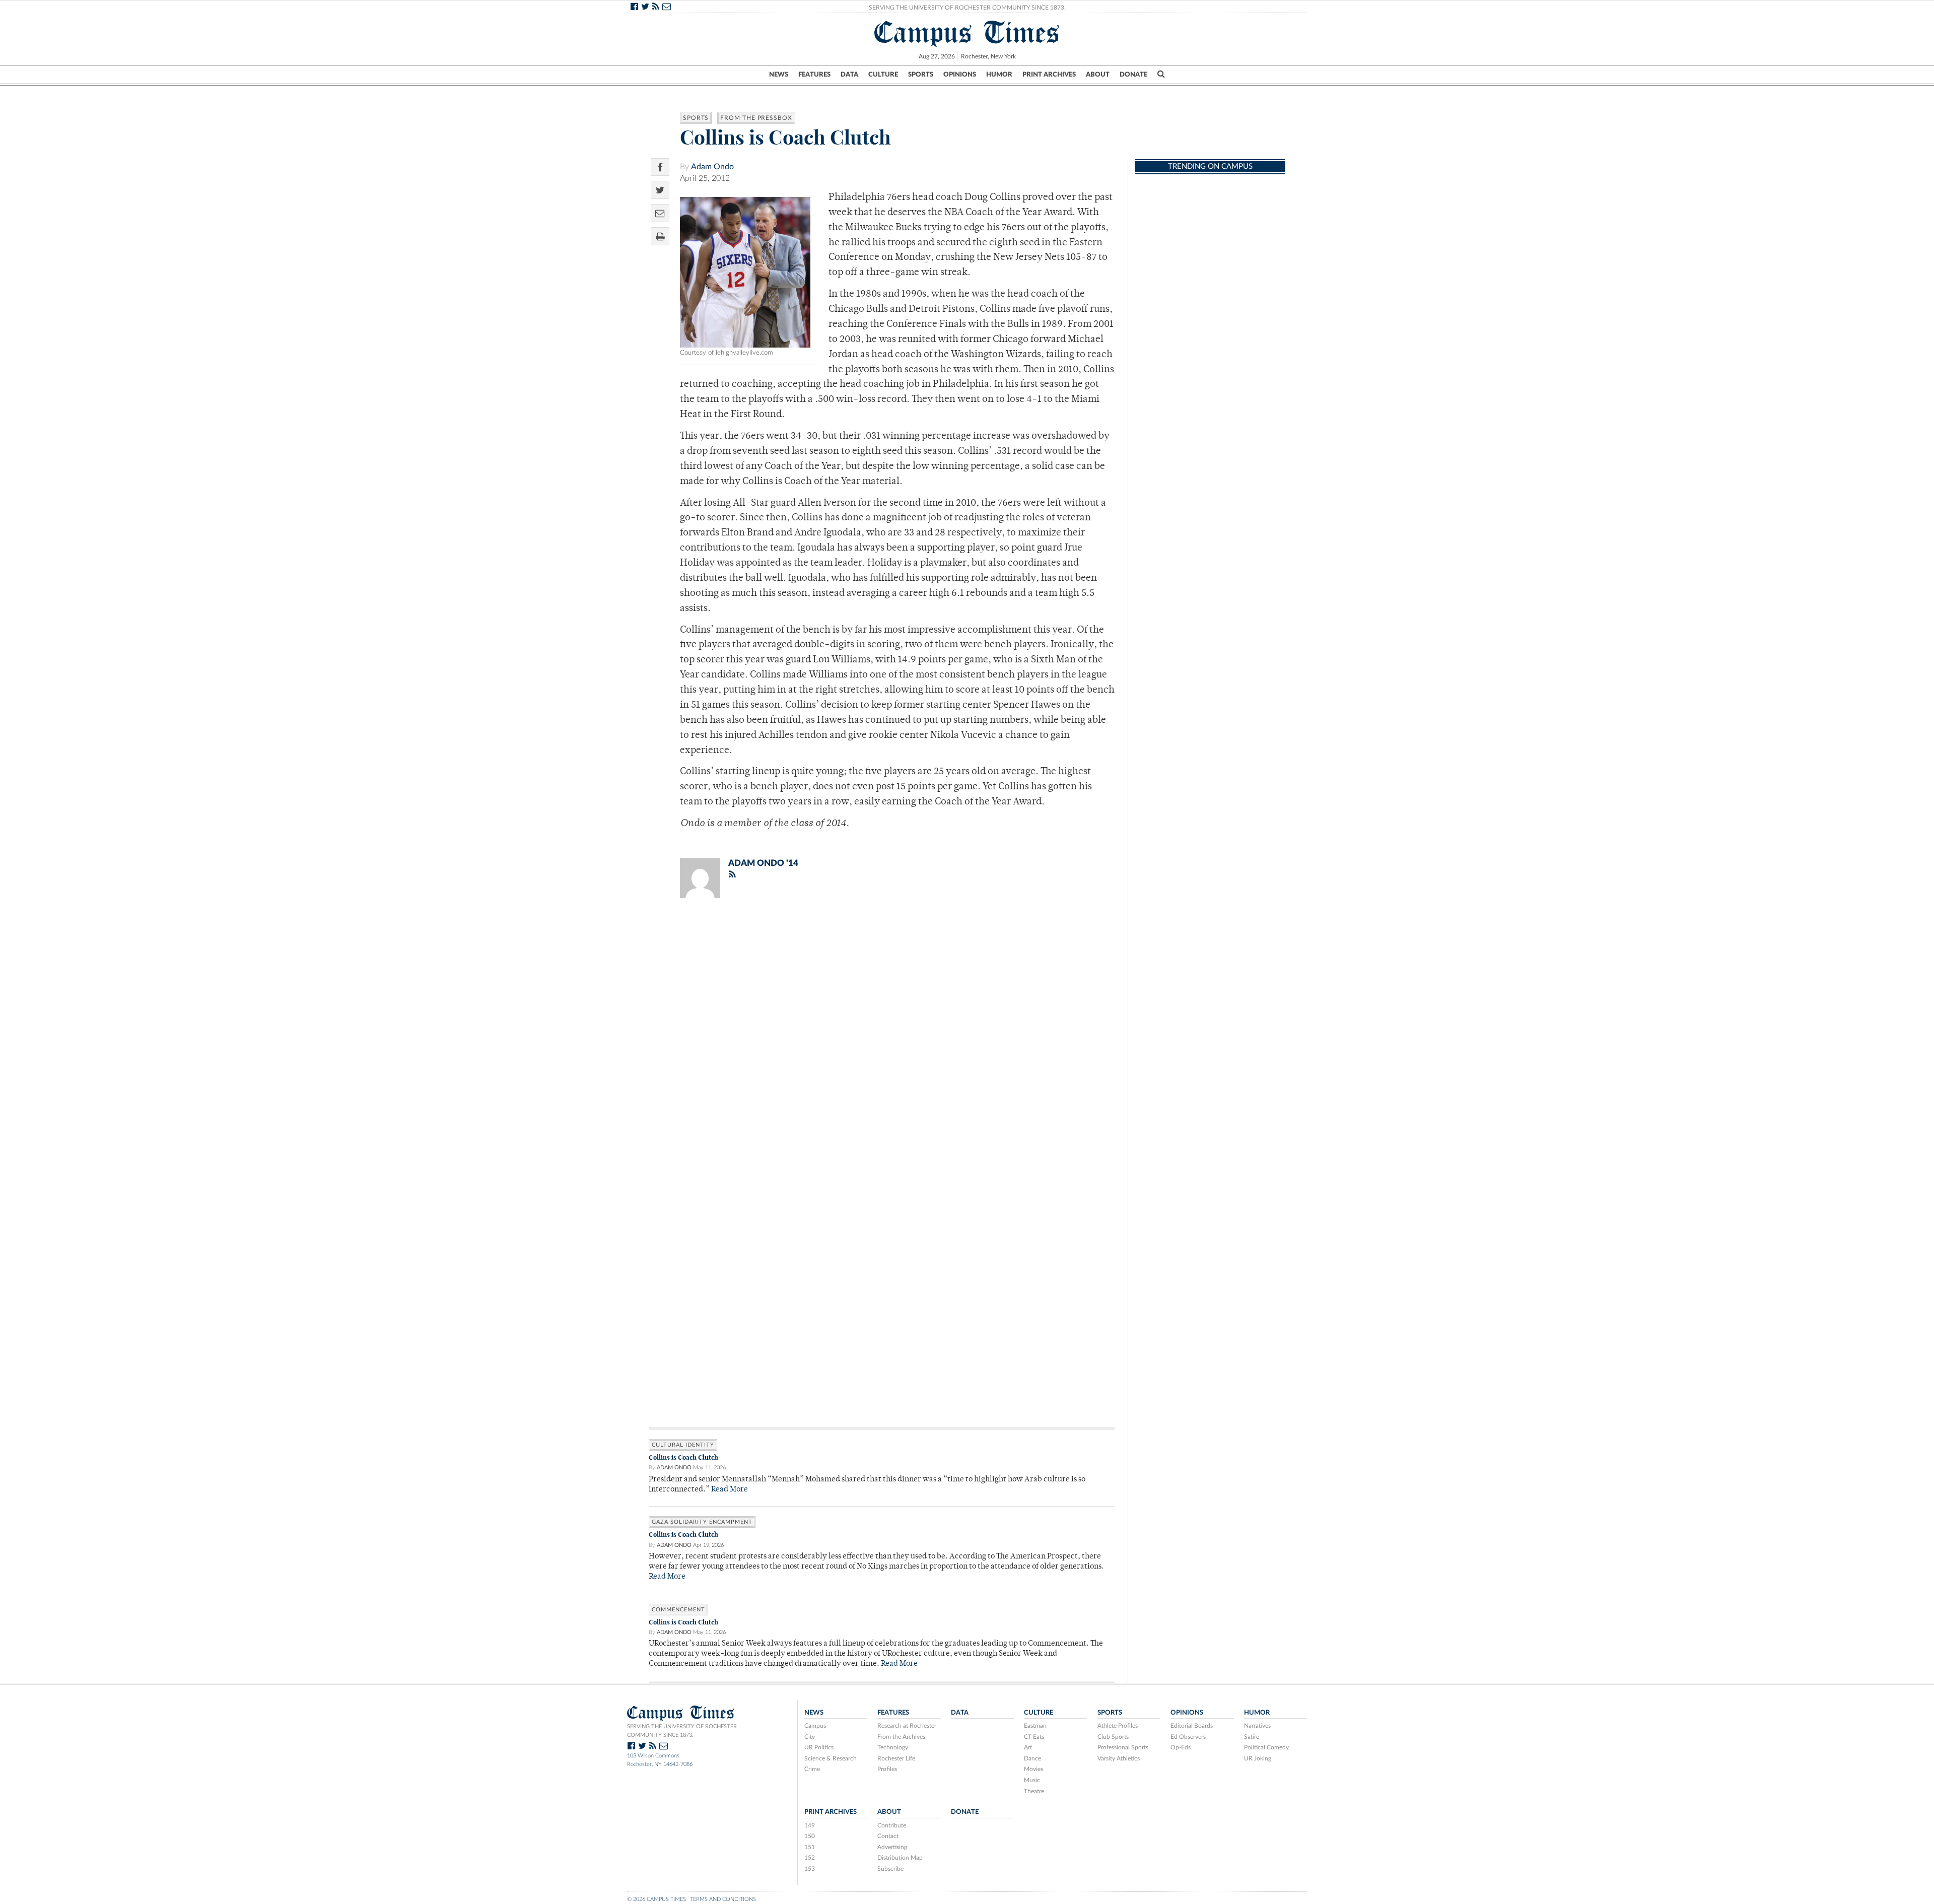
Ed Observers (1188, 1737)
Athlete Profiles (1118, 1726)
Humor (999, 75)
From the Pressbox (756, 118)
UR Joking (1258, 1758)
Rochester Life (896, 1758)
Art (1028, 1747)
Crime (812, 1769)
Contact (888, 1836)
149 (810, 1825)
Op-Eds (1181, 1747)
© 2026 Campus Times (657, 1899)
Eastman (1035, 1726)
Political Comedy (1266, 1747)
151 (810, 1847)
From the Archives (901, 1737)
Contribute (892, 1825)
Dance (1032, 1758)
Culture (883, 75)
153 (810, 1869)
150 (810, 1836)
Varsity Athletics (1119, 1758)
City (810, 1737)
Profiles (887, 1769)
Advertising (892, 1847)
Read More (730, 1490)
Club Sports (1113, 1737)
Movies (1033, 1769)
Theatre (1034, 1791)
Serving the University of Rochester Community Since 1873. (967, 8)
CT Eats (1034, 1737)
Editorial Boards (1192, 1726)
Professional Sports (1123, 1747)
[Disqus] (882, 1037)
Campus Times (967, 32)
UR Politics (819, 1747)
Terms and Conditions (723, 1899)
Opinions (960, 75)
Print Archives (1049, 75)
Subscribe (890, 1869)
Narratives (1257, 1726)
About (1098, 75)
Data (849, 75)
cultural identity (683, 1445)
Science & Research (831, 1758)
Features (814, 75)
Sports (921, 75)
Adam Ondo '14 (763, 863)
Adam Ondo (712, 167)
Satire (1252, 1737)
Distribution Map (900, 1858)
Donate (1133, 75)
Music (1032, 1780)
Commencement (678, 1610)
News (779, 75)
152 (810, 1858)
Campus (815, 1726)
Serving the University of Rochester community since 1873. (682, 1731)
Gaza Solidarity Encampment (702, 1522)
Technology (893, 1747)
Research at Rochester (907, 1726)
